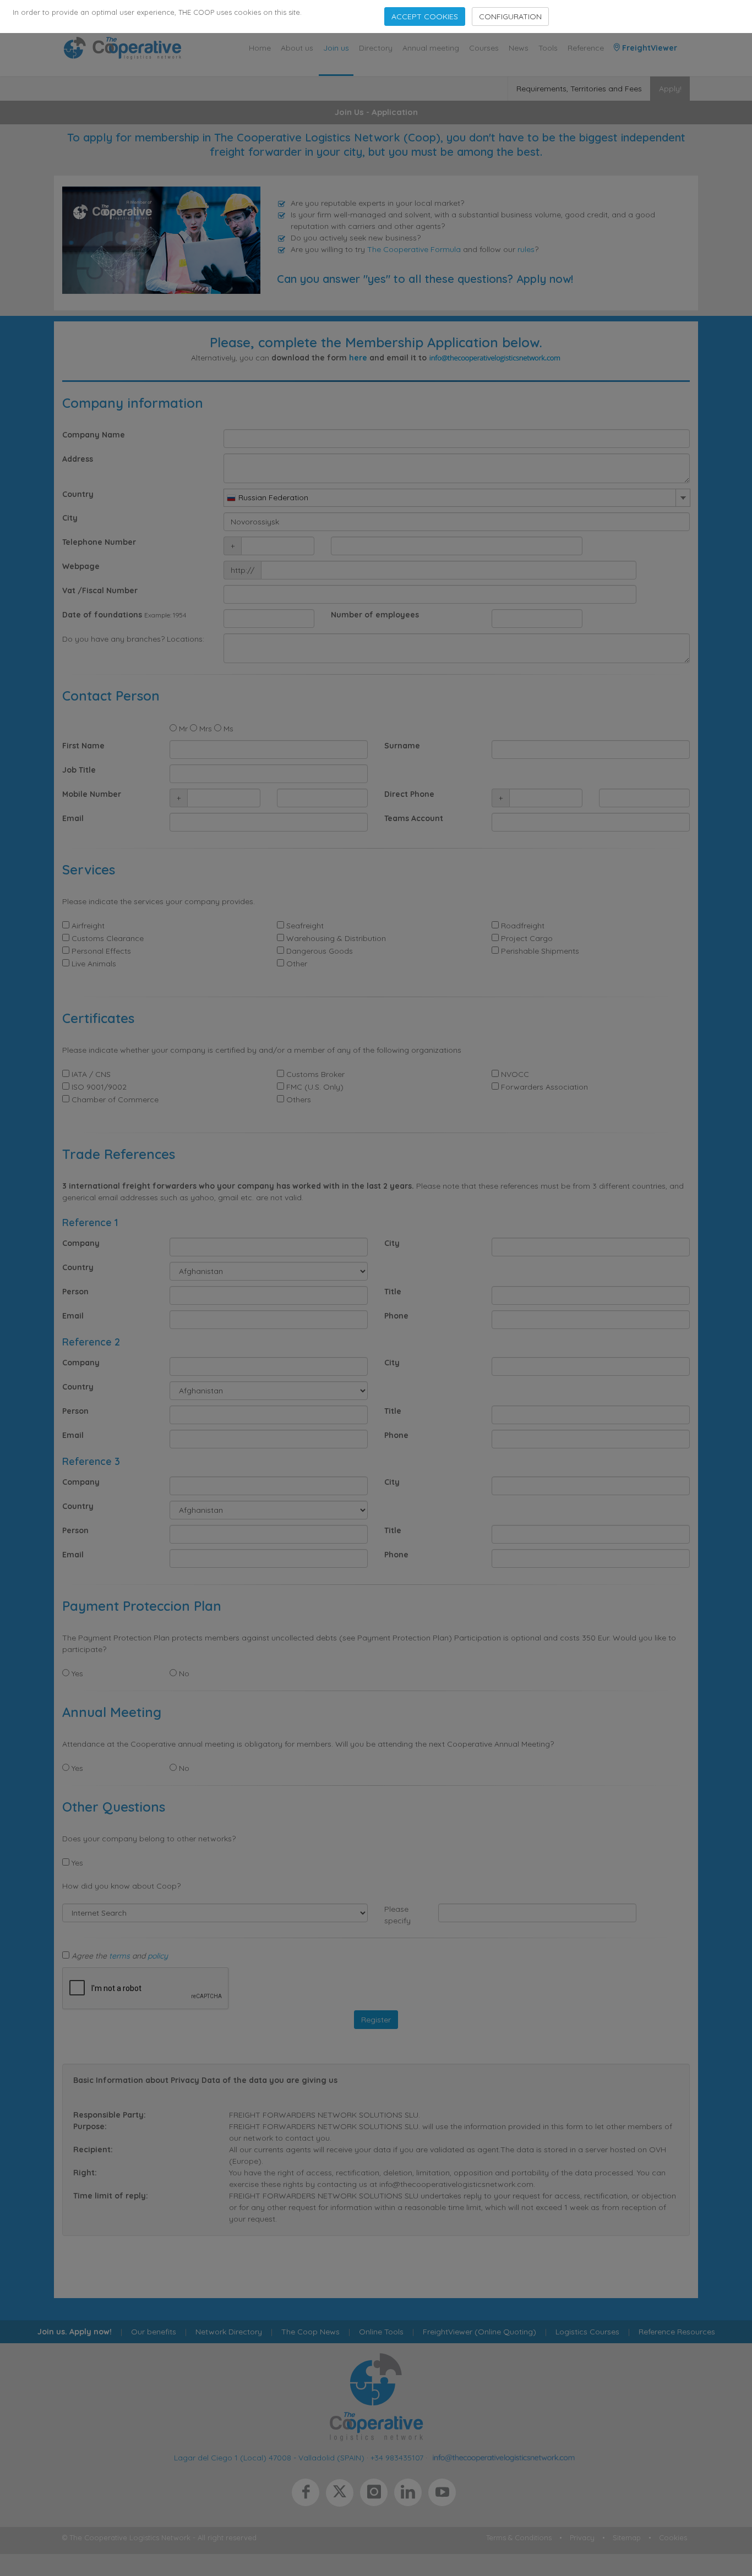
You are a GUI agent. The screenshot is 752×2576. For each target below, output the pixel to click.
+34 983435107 (397, 2457)
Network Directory (229, 2332)
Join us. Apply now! (75, 2332)
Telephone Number (99, 542)
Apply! (670, 89)
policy (158, 1956)
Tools (548, 48)
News (519, 48)
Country (78, 494)
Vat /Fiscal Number (100, 590)
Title (393, 1292)
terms (119, 1956)
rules (526, 249)
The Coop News (310, 2332)
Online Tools (381, 2332)
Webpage (81, 566)
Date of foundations (102, 615)
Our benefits (154, 2332)
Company (81, 1243)
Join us (336, 48)
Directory (376, 48)
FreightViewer (649, 48)
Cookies (673, 2537)
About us (297, 48)
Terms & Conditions (519, 2537)
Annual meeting (431, 48)
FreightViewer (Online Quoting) (479, 2332)
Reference (586, 48)
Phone (396, 1316)
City (70, 518)
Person (75, 1292)
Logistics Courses (587, 2332)
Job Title (79, 770)
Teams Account (414, 818)
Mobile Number (92, 794)
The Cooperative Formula (414, 249)
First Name (83, 746)
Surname (402, 746)
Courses (484, 48)
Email (73, 818)
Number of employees (375, 615)
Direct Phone (409, 794)
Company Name (94, 435)
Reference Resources (677, 2332)
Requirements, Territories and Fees (579, 89)
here (358, 358)
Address (78, 459)
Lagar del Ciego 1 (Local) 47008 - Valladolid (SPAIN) (269, 2457)
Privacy (582, 2537)
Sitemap (627, 2537)
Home (260, 48)
